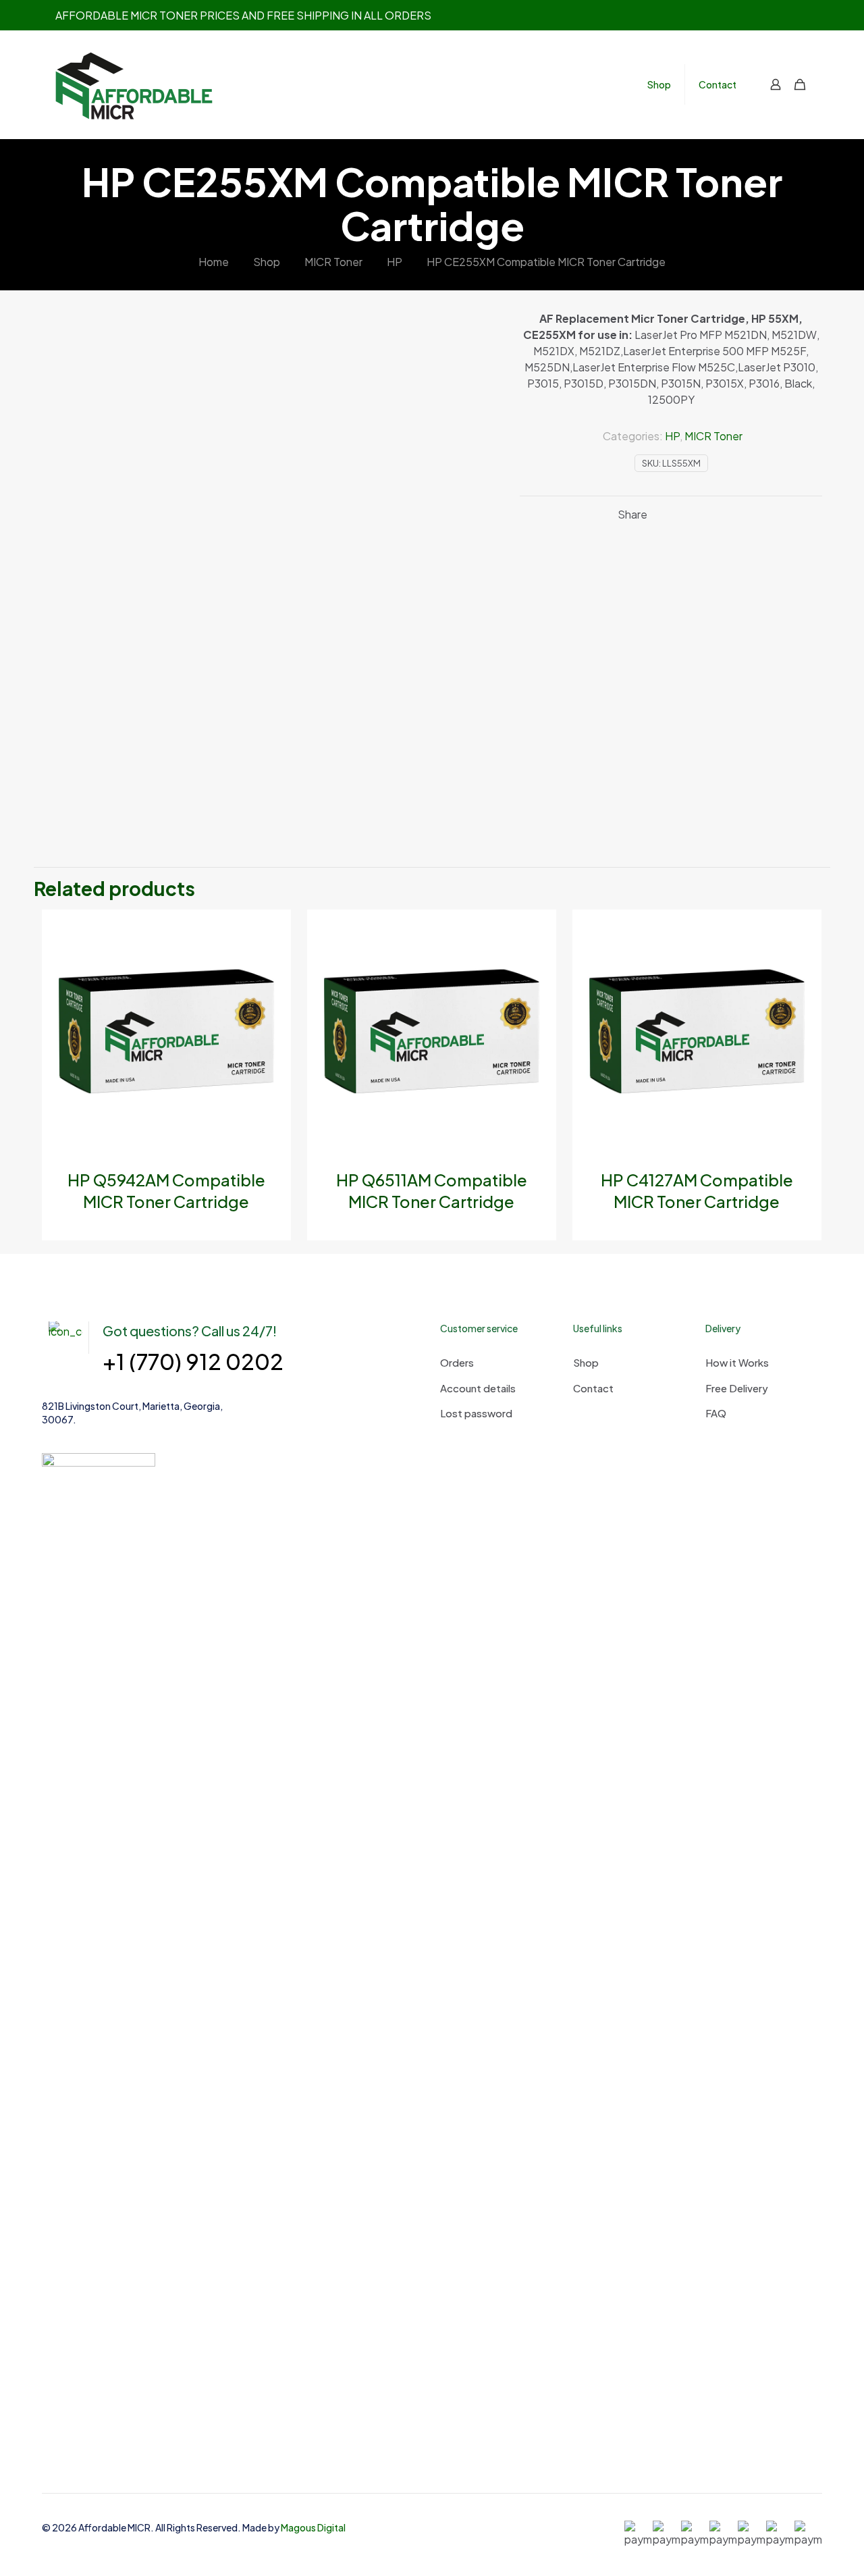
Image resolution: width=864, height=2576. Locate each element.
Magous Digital (313, 2527)
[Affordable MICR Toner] (136, 84)
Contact (593, 1388)
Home (214, 262)
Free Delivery (737, 1388)
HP (395, 262)
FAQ (716, 1413)
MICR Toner (333, 262)
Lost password (476, 1413)
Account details (478, 1388)
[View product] (272, 928)
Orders (457, 1362)
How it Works (737, 1362)
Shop (267, 262)
